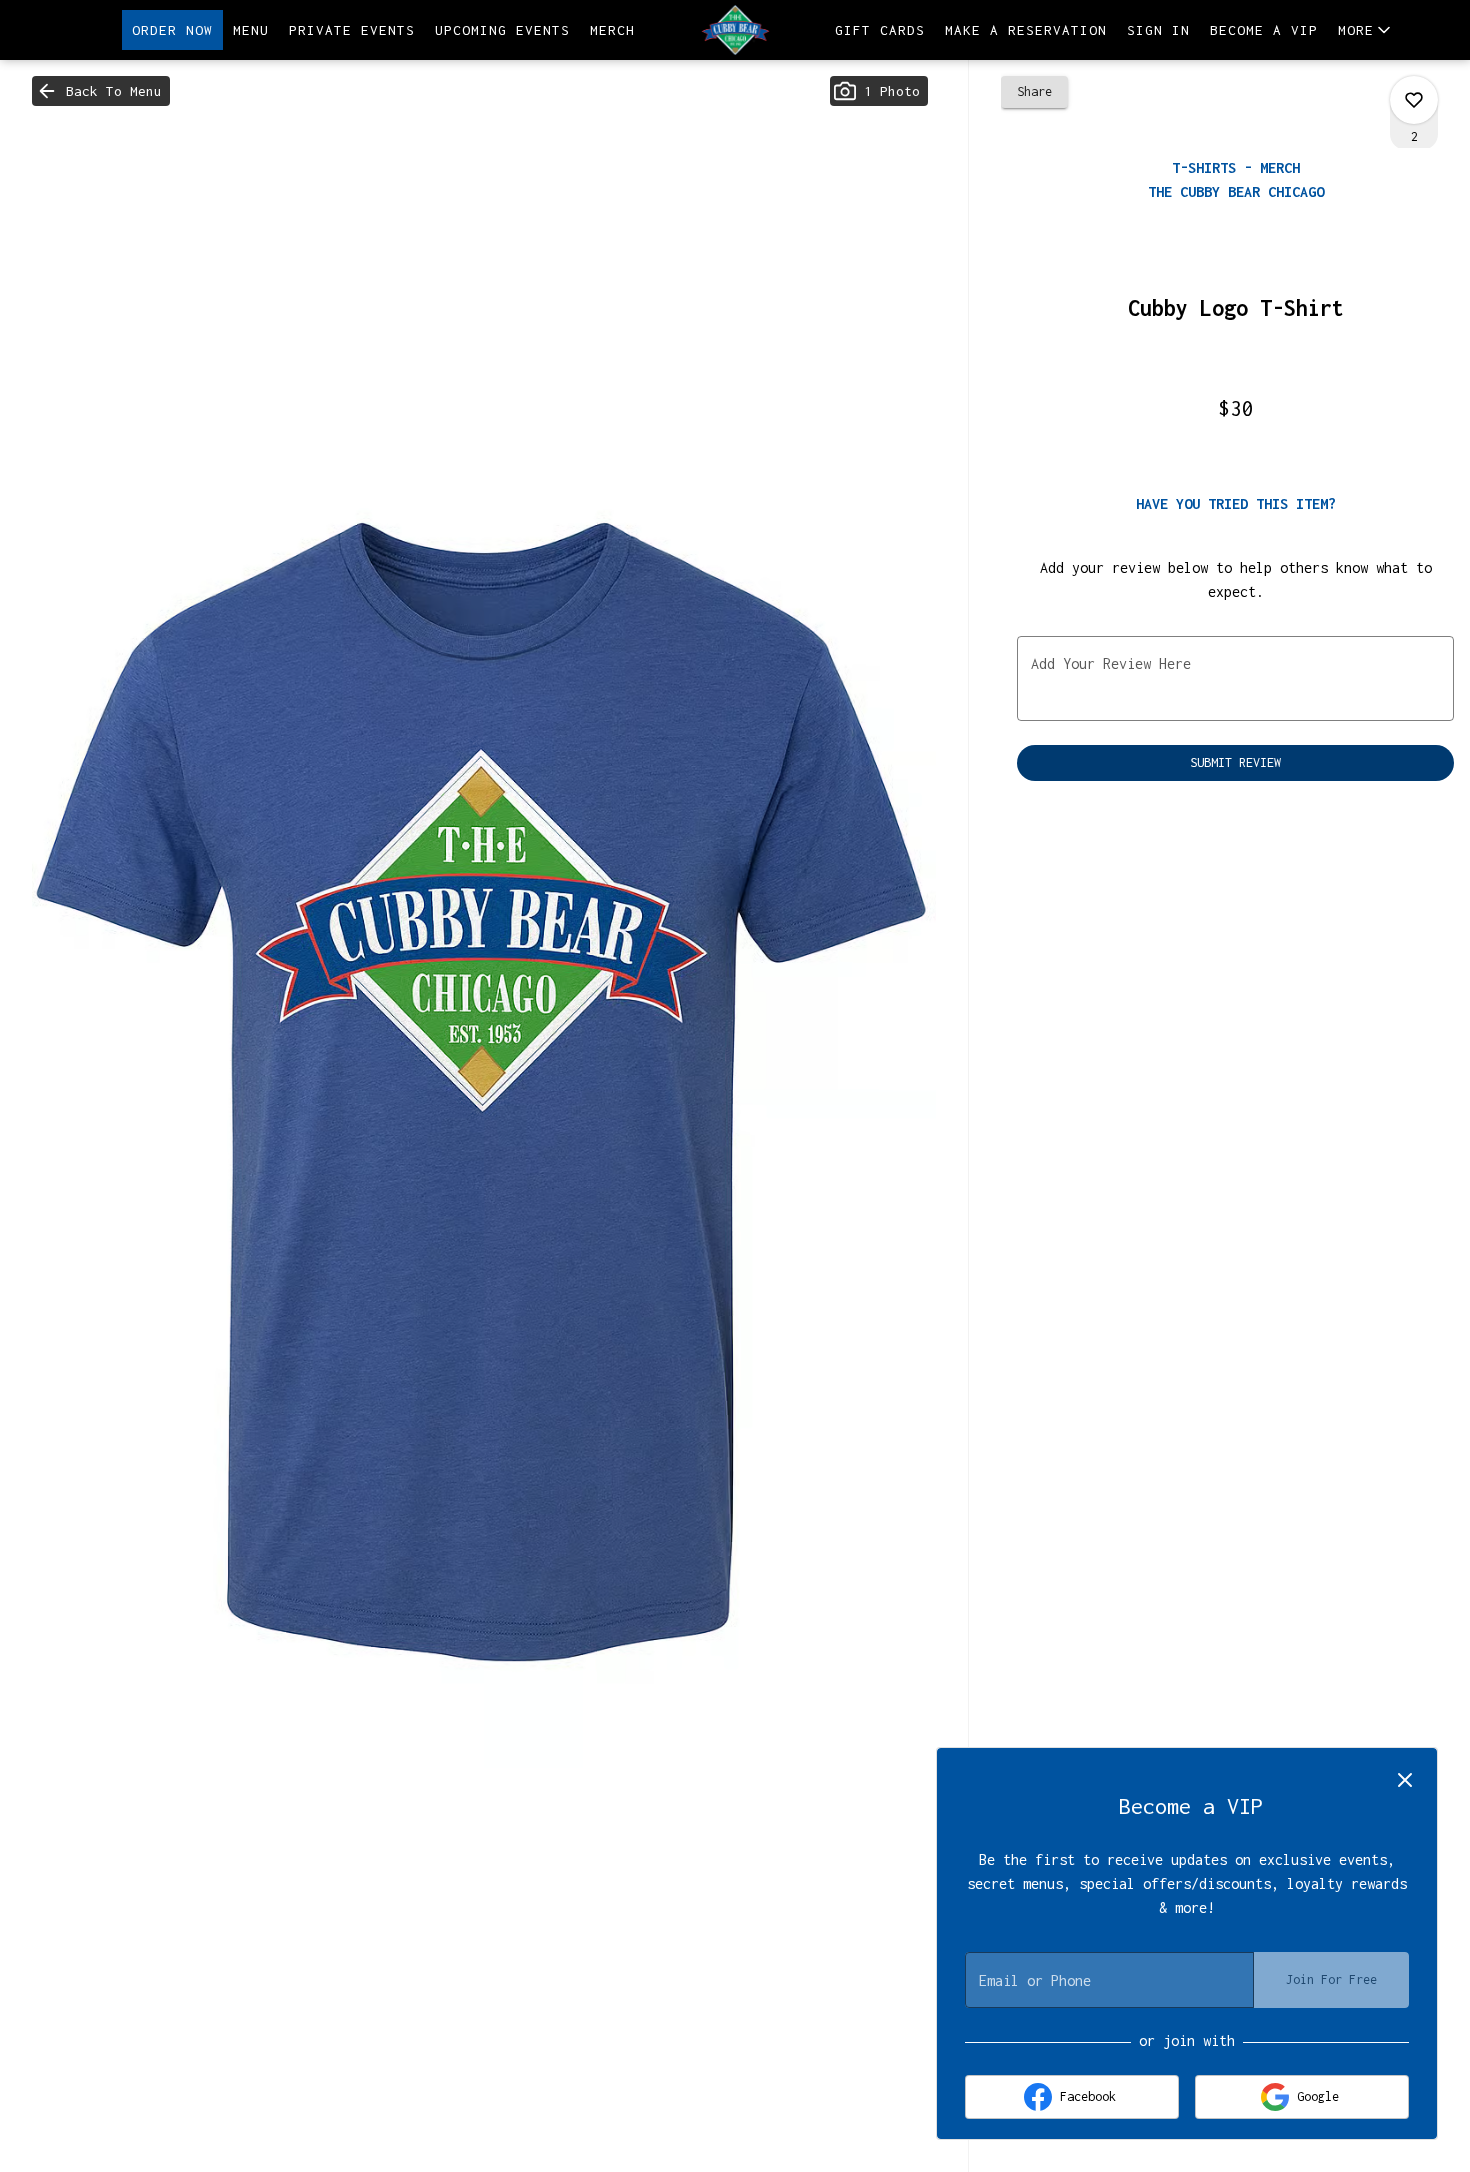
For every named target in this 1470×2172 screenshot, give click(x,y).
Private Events (352, 30)
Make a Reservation (1026, 30)
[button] (1366, 30)
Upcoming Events (502, 30)
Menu (251, 30)
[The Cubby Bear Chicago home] (735, 30)
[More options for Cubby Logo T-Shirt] (1414, 100)
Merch (612, 30)
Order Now (172, 30)
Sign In (1158, 30)
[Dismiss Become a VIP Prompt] (1405, 1780)
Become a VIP (1264, 30)
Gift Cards (880, 30)
